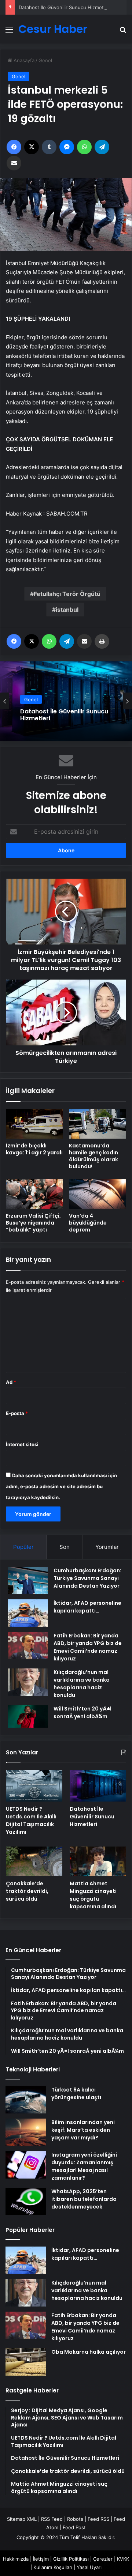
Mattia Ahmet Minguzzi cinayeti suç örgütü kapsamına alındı (93, 1895)
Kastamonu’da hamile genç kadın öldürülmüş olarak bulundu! (93, 1156)
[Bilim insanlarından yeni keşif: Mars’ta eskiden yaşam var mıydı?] (26, 2132)
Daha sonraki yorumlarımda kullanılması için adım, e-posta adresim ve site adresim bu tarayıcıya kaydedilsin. (61, 1486)
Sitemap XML (22, 2519)
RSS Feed (52, 2519)
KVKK (123, 2559)
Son (65, 1547)
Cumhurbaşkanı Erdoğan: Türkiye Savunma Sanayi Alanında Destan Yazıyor (87, 1578)
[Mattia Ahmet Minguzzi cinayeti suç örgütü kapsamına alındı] (98, 1861)
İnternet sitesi (22, 1444)
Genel (45, 60)
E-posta (17, 1413)
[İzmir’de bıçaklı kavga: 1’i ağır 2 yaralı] (34, 1124)
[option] (66, 701)
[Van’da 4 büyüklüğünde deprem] (98, 1194)
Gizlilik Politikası (71, 2559)
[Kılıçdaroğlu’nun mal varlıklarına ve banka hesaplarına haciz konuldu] (28, 1682)
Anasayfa (23, 60)
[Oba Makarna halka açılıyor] (26, 2362)
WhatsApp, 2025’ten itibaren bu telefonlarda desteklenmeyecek (84, 2199)
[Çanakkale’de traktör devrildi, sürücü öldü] (34, 1861)
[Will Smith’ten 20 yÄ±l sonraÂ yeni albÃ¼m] (28, 1716)
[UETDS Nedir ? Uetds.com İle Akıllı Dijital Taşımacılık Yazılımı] (34, 1786)
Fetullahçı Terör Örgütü (67, 594)
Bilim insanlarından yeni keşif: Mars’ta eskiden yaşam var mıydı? (83, 2130)
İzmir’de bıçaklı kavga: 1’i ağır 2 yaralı (34, 1149)
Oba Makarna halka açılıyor (89, 2352)
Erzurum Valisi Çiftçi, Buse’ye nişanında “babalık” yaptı (33, 1223)
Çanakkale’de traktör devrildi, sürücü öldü (27, 1891)
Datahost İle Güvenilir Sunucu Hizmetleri (65, 7)
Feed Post (74, 2527)
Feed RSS (98, 2519)
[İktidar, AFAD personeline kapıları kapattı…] (28, 1613)
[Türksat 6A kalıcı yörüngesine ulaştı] (26, 2100)
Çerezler (103, 2559)
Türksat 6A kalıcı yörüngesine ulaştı (76, 2094)
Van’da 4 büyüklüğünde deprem (88, 1223)
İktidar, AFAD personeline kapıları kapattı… (87, 1607)
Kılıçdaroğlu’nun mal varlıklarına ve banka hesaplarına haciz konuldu (82, 1684)
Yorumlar (107, 1547)
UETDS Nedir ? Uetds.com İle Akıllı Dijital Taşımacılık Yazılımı (31, 1820)
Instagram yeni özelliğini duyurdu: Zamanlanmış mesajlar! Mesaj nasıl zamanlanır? (84, 2166)
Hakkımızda (16, 2559)
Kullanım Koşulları (53, 2567)
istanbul (67, 610)
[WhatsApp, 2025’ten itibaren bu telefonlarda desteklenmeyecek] (26, 2201)
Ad (11, 1382)
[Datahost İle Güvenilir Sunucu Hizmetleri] (98, 1786)
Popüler (23, 1547)
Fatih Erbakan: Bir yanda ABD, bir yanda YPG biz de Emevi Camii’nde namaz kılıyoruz (88, 1647)
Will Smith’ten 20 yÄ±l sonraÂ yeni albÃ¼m (82, 1713)
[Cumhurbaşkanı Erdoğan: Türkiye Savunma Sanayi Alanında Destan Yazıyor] (28, 1581)
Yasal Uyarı (89, 2567)
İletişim (41, 2559)
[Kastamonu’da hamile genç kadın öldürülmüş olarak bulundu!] (98, 1124)
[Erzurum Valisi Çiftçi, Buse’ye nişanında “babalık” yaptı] (34, 1194)
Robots (75, 2519)
